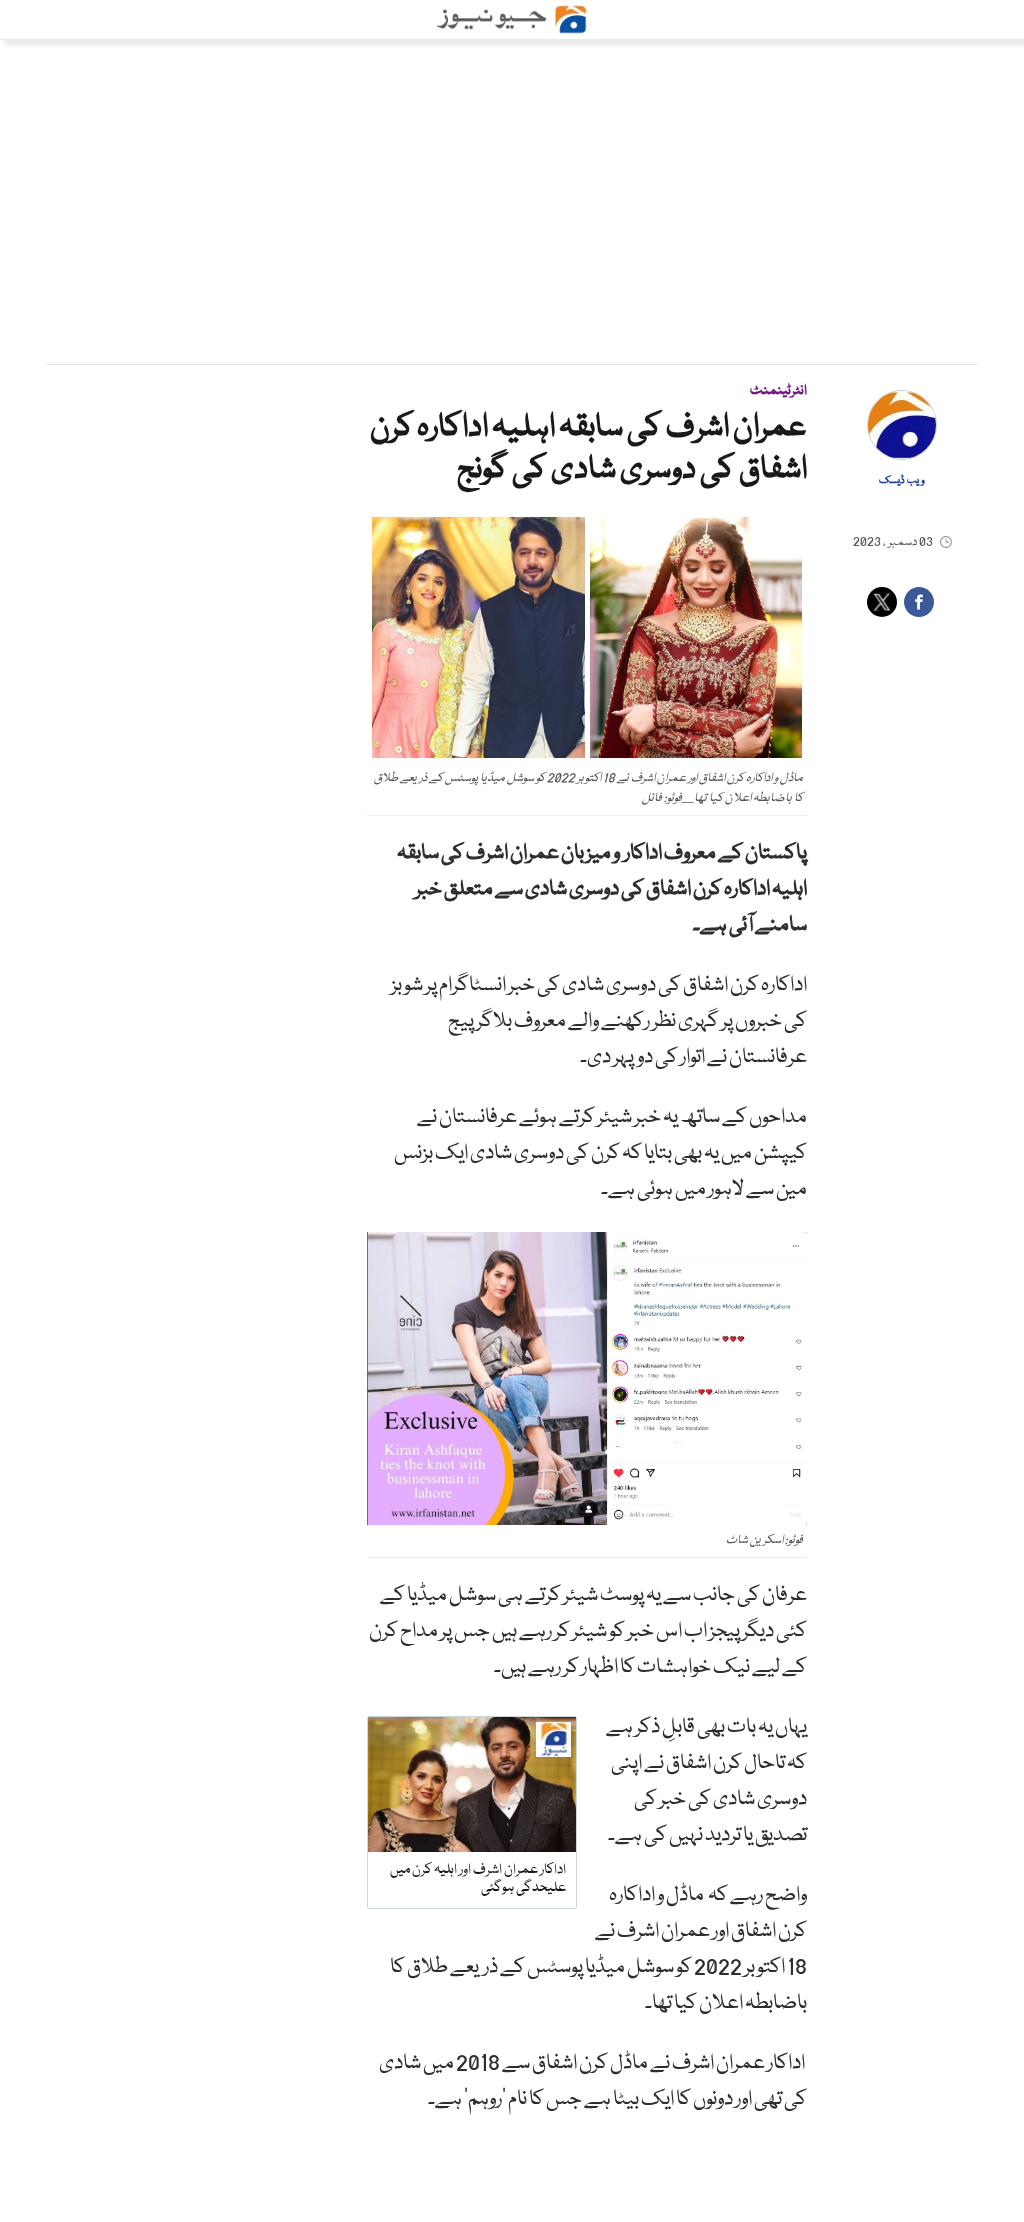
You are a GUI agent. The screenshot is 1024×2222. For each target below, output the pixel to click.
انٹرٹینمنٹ (778, 391)
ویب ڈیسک (902, 481)
